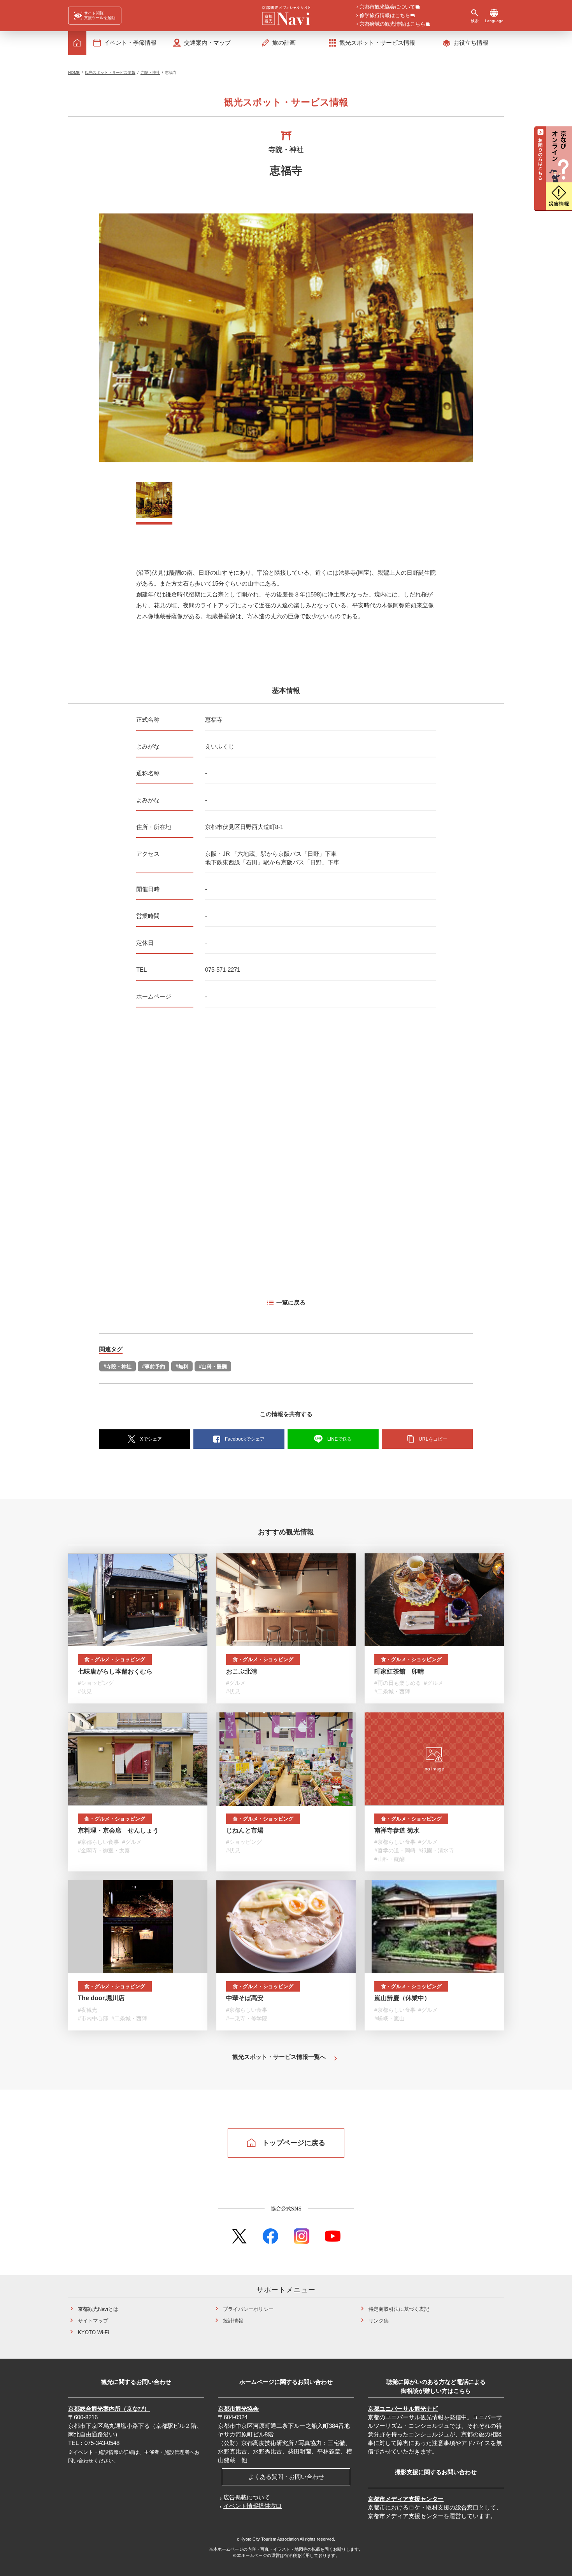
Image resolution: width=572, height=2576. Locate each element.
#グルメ (236, 1683)
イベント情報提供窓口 (253, 2506)
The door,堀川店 (101, 1998)
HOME (74, 73)
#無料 (182, 1367)
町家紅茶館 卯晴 (399, 1671)
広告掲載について (247, 2497)
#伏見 (85, 1691)
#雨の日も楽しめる (398, 1683)
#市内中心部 (93, 2018)
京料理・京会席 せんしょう (118, 1830)
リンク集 (379, 2321)
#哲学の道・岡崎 (395, 1850)
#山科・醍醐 (213, 1367)
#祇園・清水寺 (436, 1850)
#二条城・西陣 (392, 1691)
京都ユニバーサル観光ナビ (403, 2409)
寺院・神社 (150, 73)
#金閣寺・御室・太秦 (104, 1850)
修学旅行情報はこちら (385, 16)
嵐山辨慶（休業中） (402, 1998)
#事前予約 (154, 1367)
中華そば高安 (245, 1998)
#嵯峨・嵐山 (390, 2018)
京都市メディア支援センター (406, 2499)
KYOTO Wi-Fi (93, 2332)
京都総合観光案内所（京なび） (109, 2409)
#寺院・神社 (118, 1367)
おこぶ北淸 (242, 1671)
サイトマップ (93, 2321)
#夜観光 (88, 2010)
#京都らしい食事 (98, 1842)
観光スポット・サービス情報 (110, 73)
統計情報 (233, 2321)
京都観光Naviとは (98, 2309)
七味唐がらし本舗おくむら (115, 1671)
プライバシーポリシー (248, 2309)
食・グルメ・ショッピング (115, 1659)
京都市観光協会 (238, 2409)
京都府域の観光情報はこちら (392, 24)
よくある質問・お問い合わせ (286, 2477)
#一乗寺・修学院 (247, 2018)
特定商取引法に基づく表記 (399, 2309)
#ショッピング (96, 1683)
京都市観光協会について (387, 7)
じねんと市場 (245, 1830)
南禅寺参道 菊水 (397, 1830)
